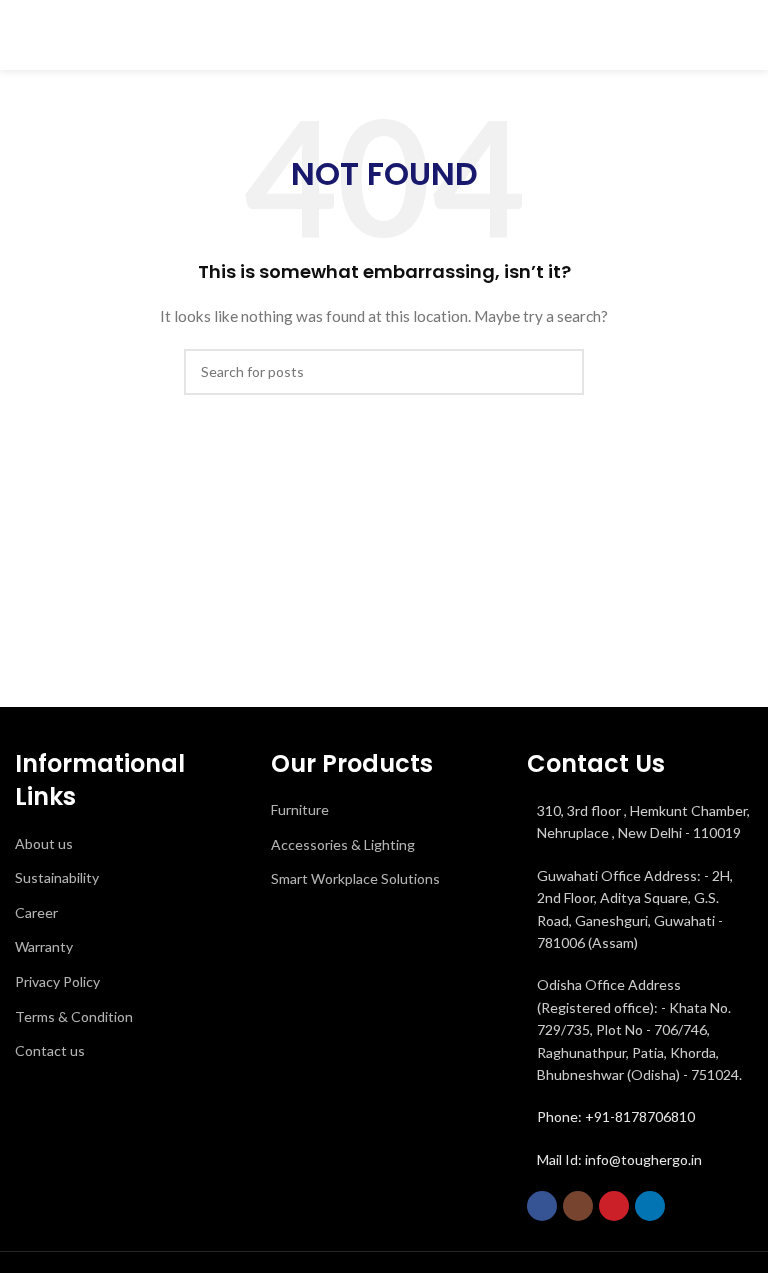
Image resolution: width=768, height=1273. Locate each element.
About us (44, 843)
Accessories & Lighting (343, 844)
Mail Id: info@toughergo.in (619, 1159)
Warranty (44, 946)
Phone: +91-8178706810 (616, 1116)
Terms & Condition (74, 1016)
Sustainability (57, 877)
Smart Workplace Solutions (355, 878)
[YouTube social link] (614, 1206)
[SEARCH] (561, 372)
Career (36, 912)
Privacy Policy (57, 981)
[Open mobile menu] (745, 35)
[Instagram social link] (578, 1206)
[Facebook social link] (542, 1206)
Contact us (50, 1050)
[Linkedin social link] (650, 1206)
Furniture (300, 809)
